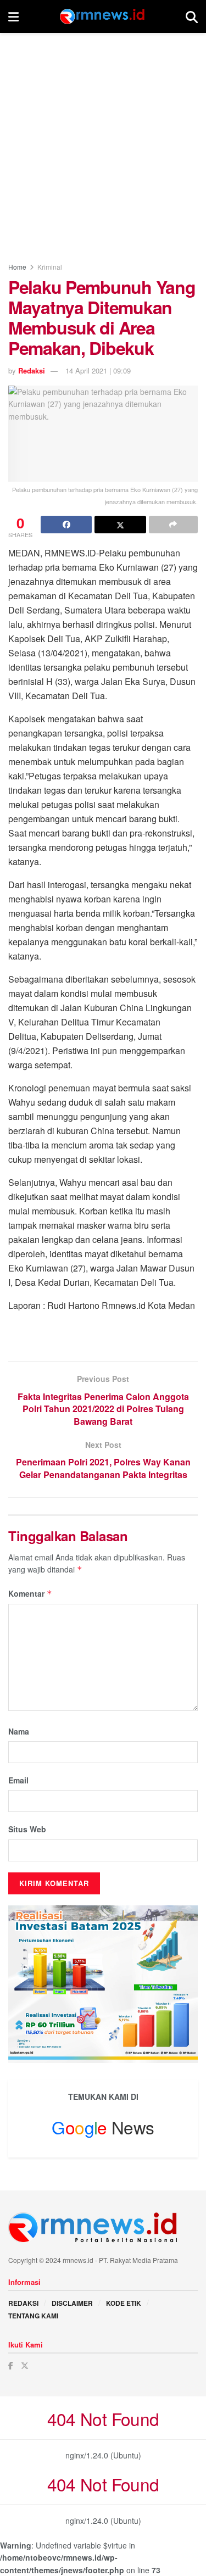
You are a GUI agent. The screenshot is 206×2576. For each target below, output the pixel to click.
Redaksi (32, 370)
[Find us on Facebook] (11, 2365)
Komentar (30, 1593)
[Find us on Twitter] (25, 2365)
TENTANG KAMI (33, 2316)
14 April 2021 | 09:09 (98, 370)
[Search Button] (192, 16)
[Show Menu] (13, 16)
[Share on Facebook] (66, 525)
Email (18, 1780)
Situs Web (27, 1829)
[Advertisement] (103, 141)
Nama (19, 1731)
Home (17, 267)
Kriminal (50, 267)
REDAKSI (23, 2303)
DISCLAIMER (72, 2303)
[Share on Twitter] (120, 525)
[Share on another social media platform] (173, 525)
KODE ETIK (124, 2303)
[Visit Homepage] (102, 16)
